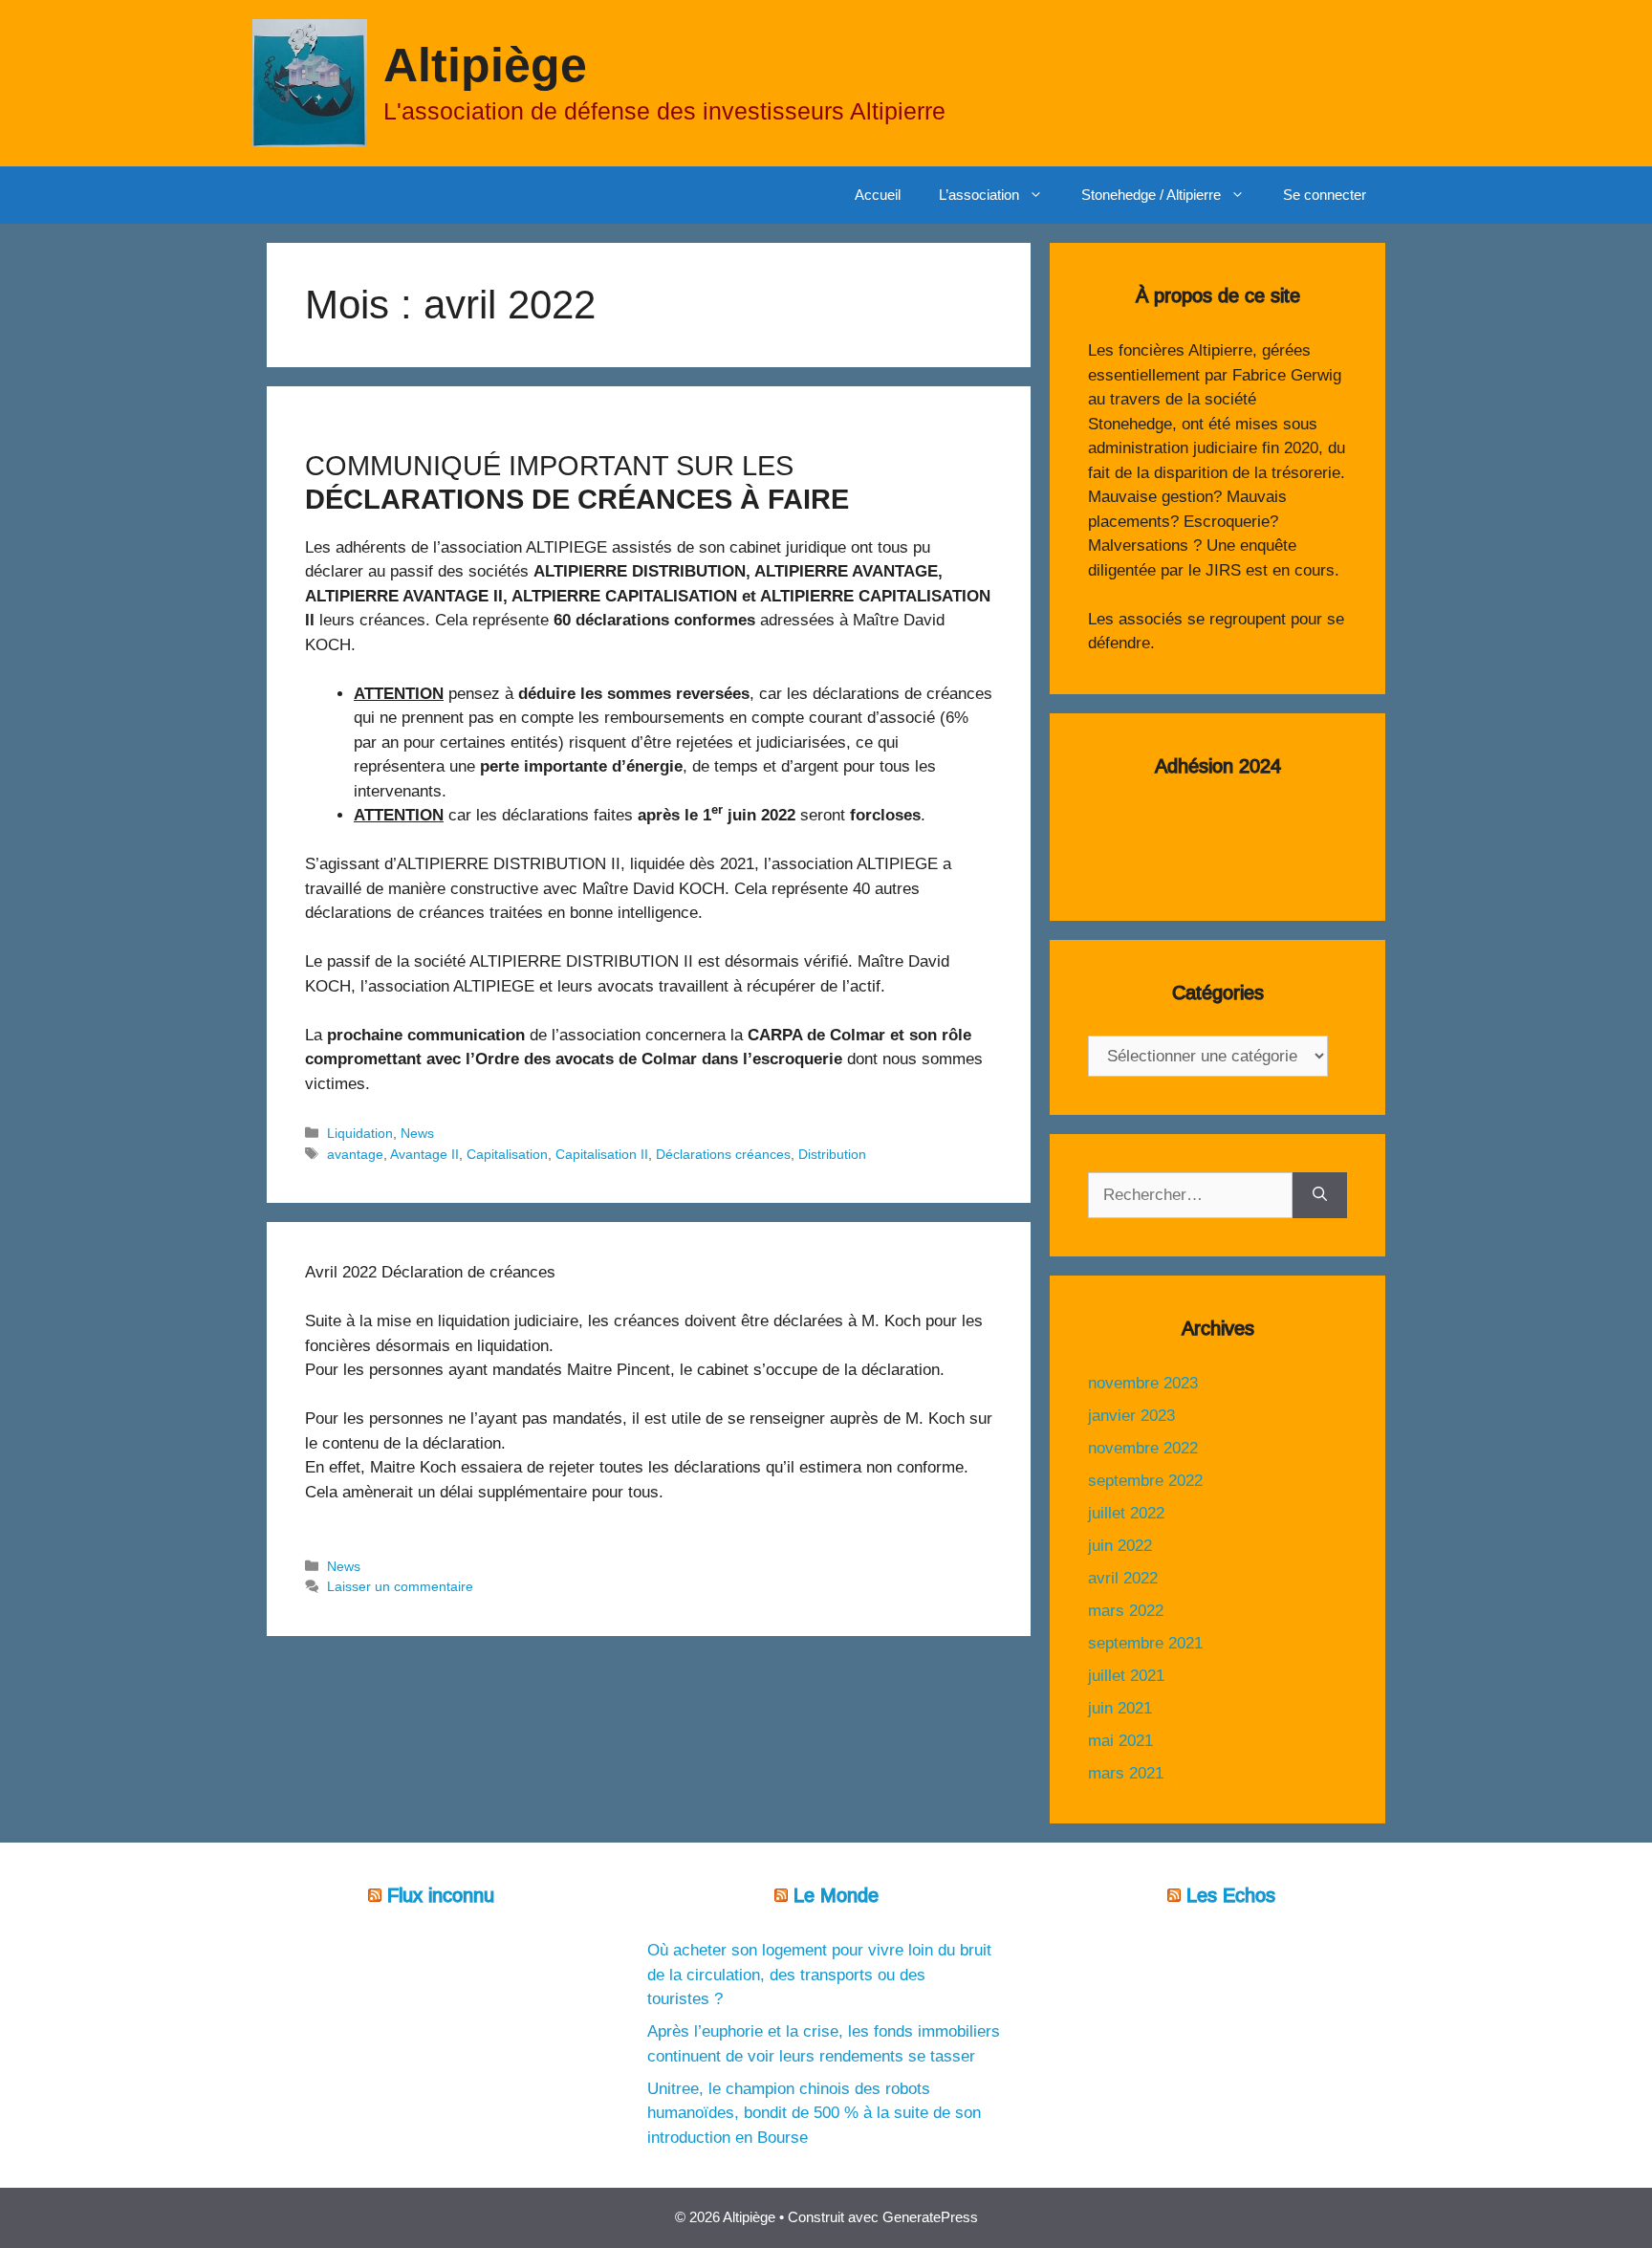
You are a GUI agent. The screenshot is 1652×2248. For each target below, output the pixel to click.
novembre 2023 (1143, 1383)
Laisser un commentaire (400, 1586)
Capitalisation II (602, 1154)
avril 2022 (1123, 1578)
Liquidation (360, 1133)
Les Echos (1231, 1895)
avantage (355, 1154)
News (417, 1133)
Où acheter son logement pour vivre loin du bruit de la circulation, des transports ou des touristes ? (819, 1975)
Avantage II (424, 1154)
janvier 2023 (1131, 1416)
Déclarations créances (723, 1154)
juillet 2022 (1126, 1513)
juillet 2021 (1126, 1676)
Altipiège (485, 65)
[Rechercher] (1320, 1195)
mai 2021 (1120, 1741)
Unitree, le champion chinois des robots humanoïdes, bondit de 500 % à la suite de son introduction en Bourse (814, 2113)
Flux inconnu (441, 1895)
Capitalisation (507, 1154)
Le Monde (836, 1895)
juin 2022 (1120, 1546)
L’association (979, 195)
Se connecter (1325, 195)
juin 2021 (1120, 1708)
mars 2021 (1126, 1773)
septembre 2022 (1145, 1481)
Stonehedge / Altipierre (1151, 195)
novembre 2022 (1143, 1448)
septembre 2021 (1145, 1643)
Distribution (832, 1154)
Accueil (878, 195)
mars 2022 (1126, 1611)
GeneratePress (930, 2217)
